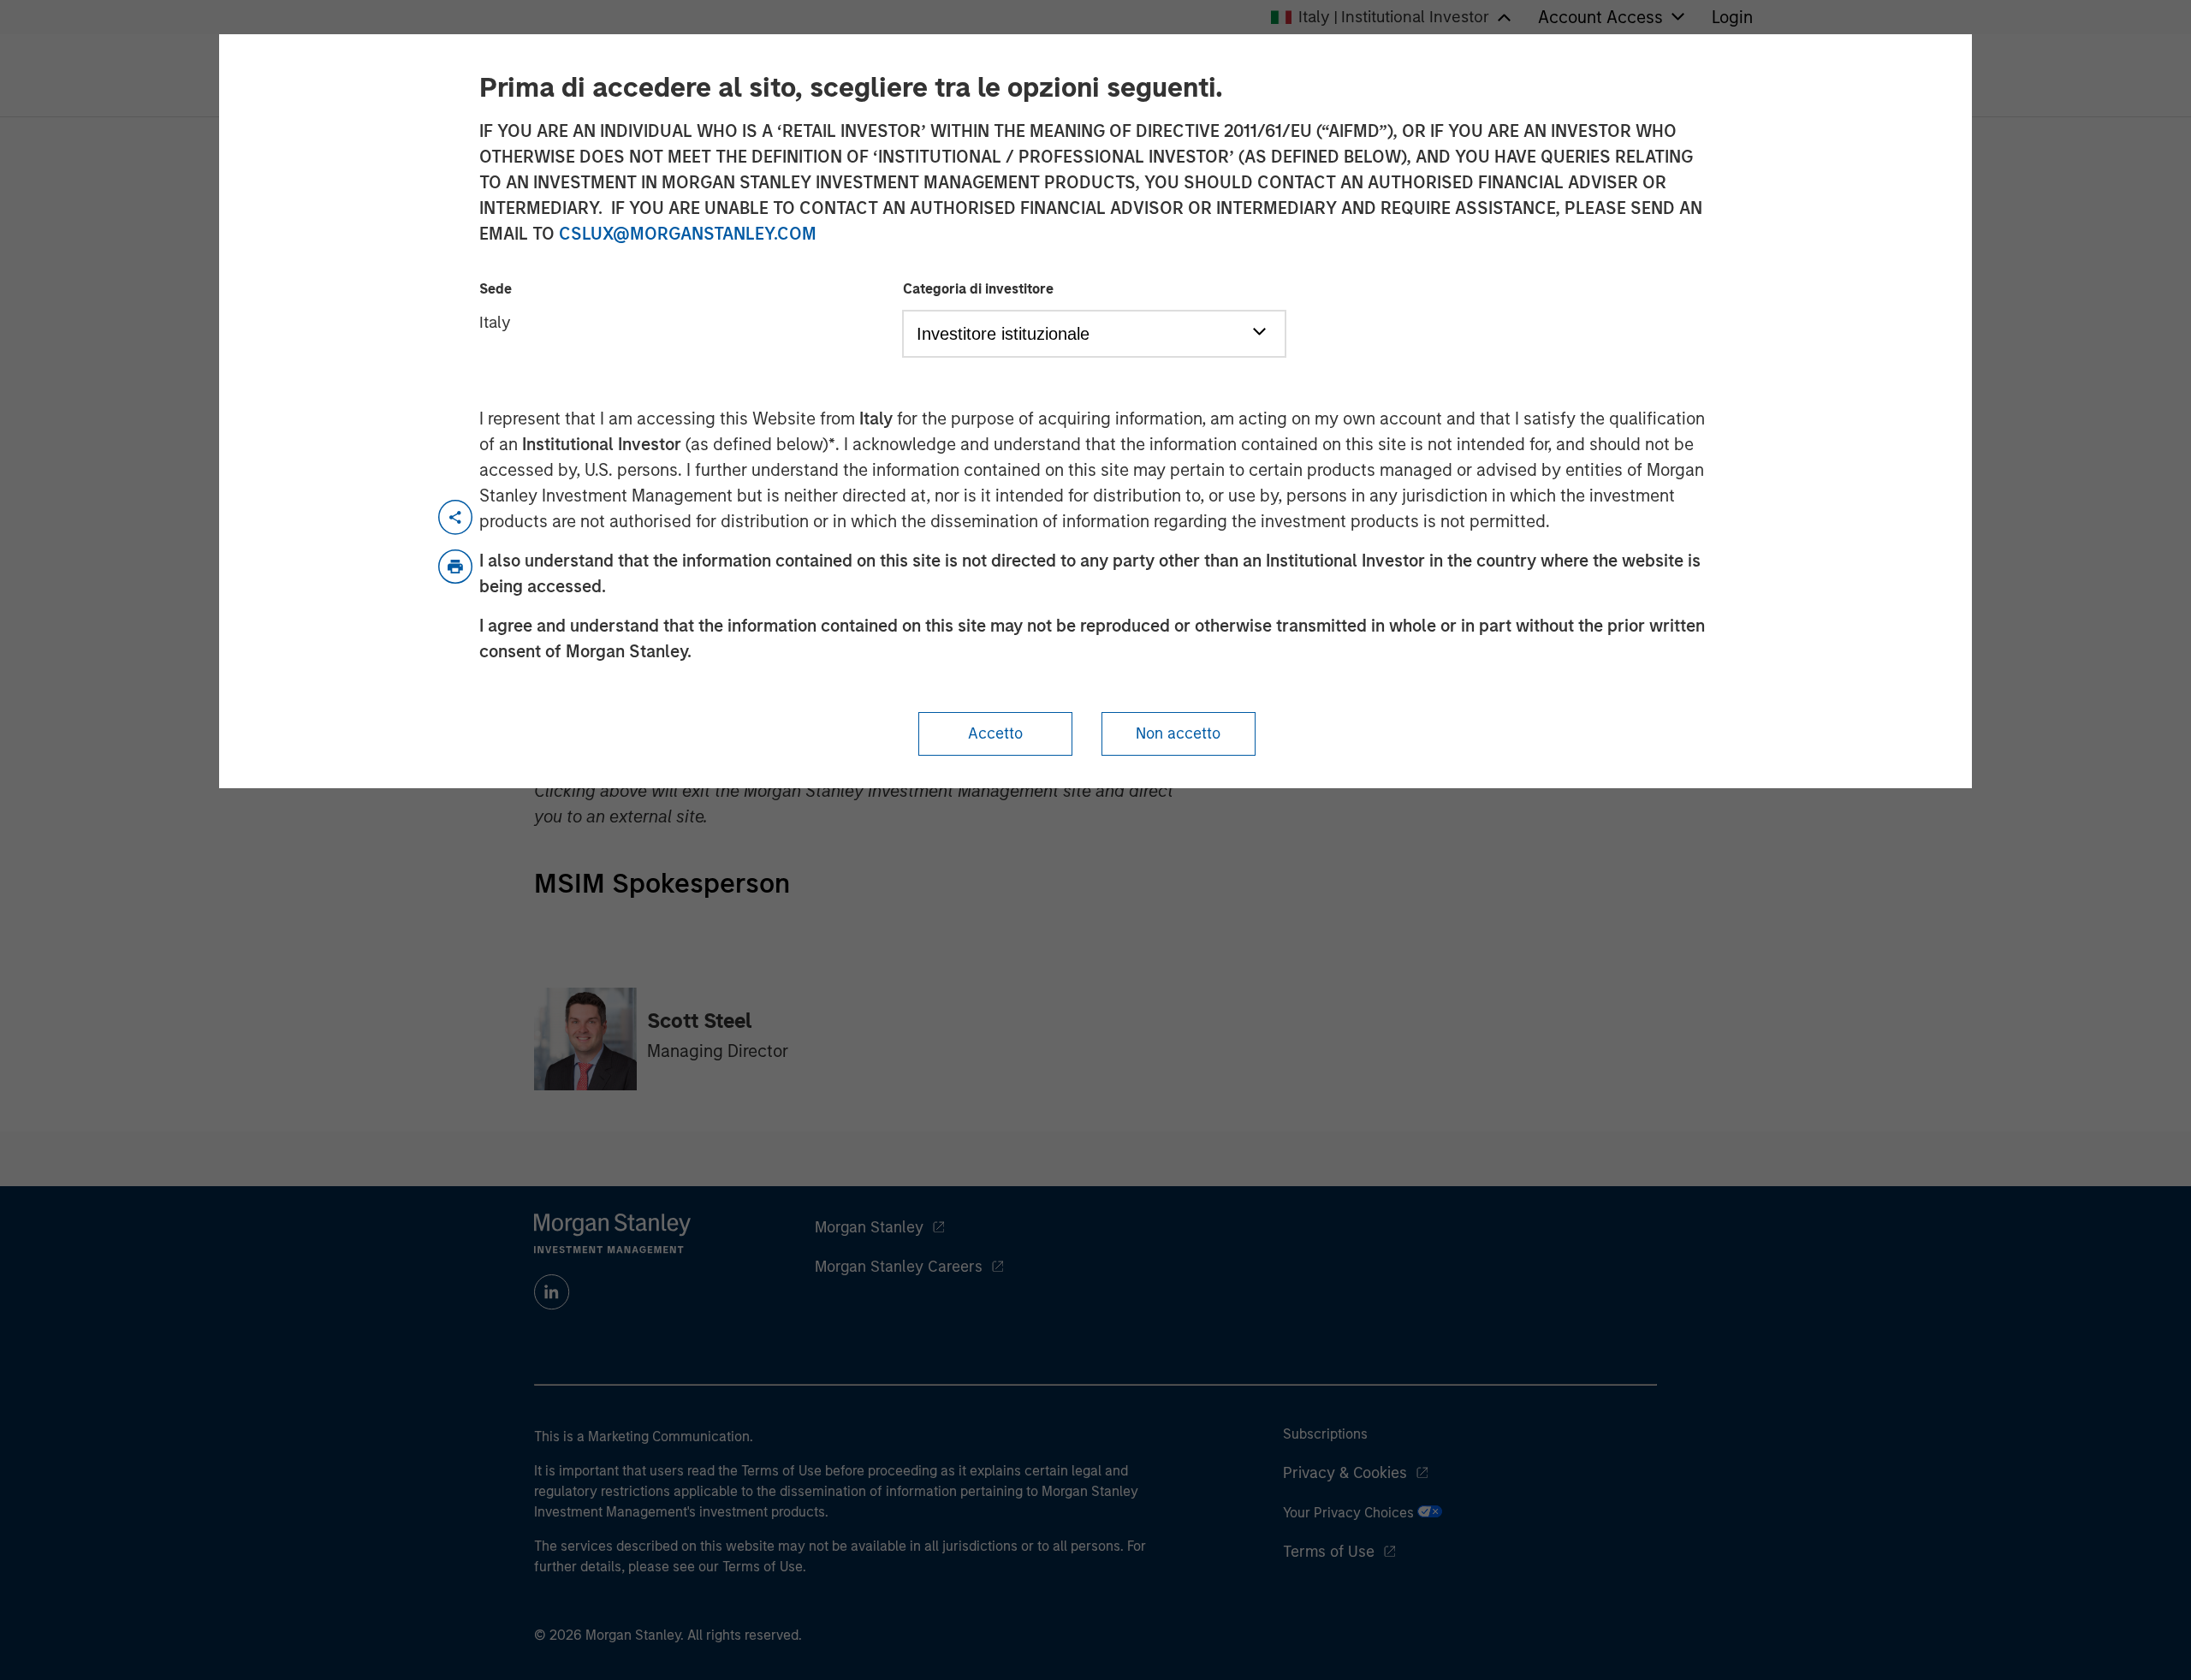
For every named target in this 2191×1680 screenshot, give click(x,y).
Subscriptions (1325, 1434)
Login (1732, 17)
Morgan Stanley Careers (899, 1267)
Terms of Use (1329, 1552)
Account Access (1600, 17)
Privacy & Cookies (1345, 1473)
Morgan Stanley (869, 1227)
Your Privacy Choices (1350, 1513)
